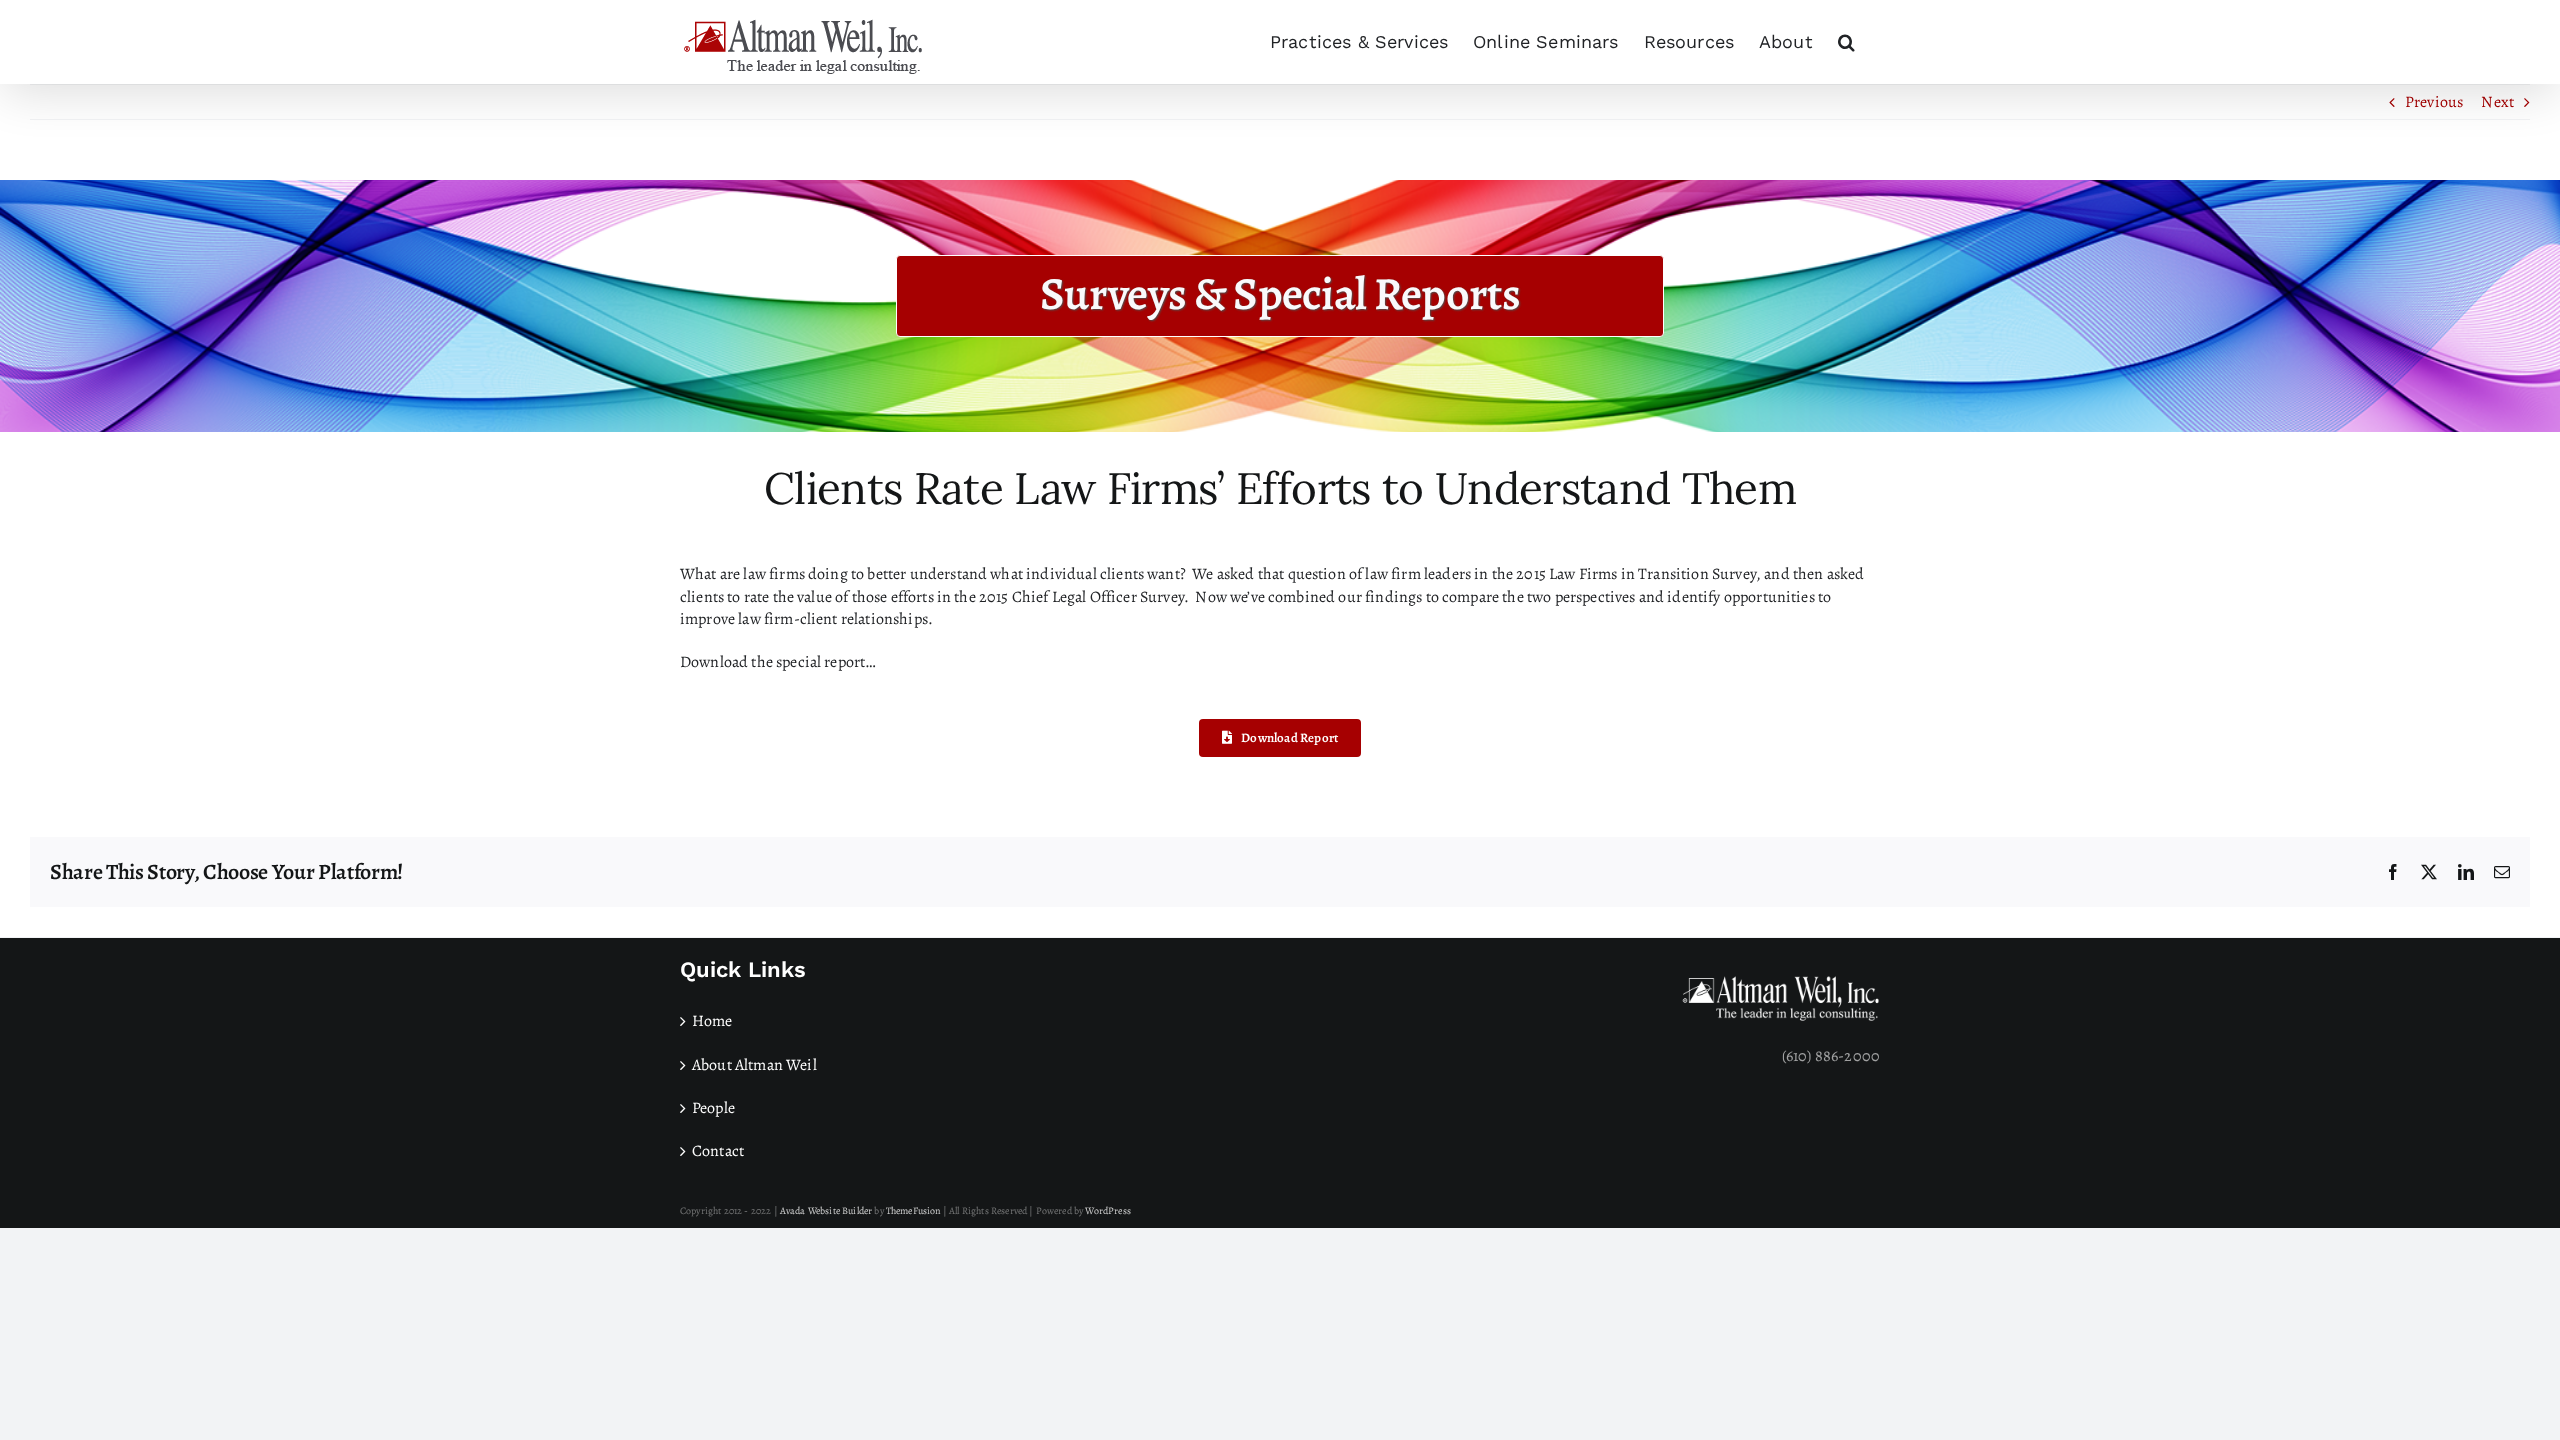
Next (2497, 102)
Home (712, 1021)
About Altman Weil (754, 1065)
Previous (2434, 102)
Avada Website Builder (826, 1210)
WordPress (1107, 1210)
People (713, 1108)
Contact (718, 1151)
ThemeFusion (913, 1210)
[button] (1846, 42)
